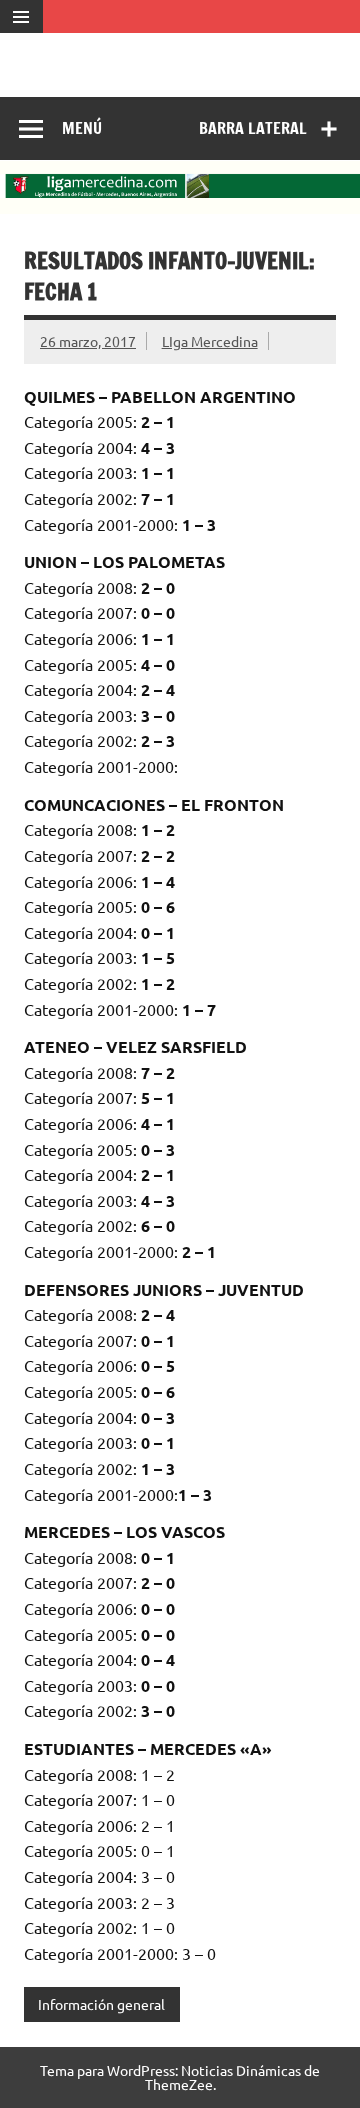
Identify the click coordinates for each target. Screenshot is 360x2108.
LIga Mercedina (210, 341)
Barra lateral (253, 128)
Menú (82, 128)
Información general (101, 2004)
